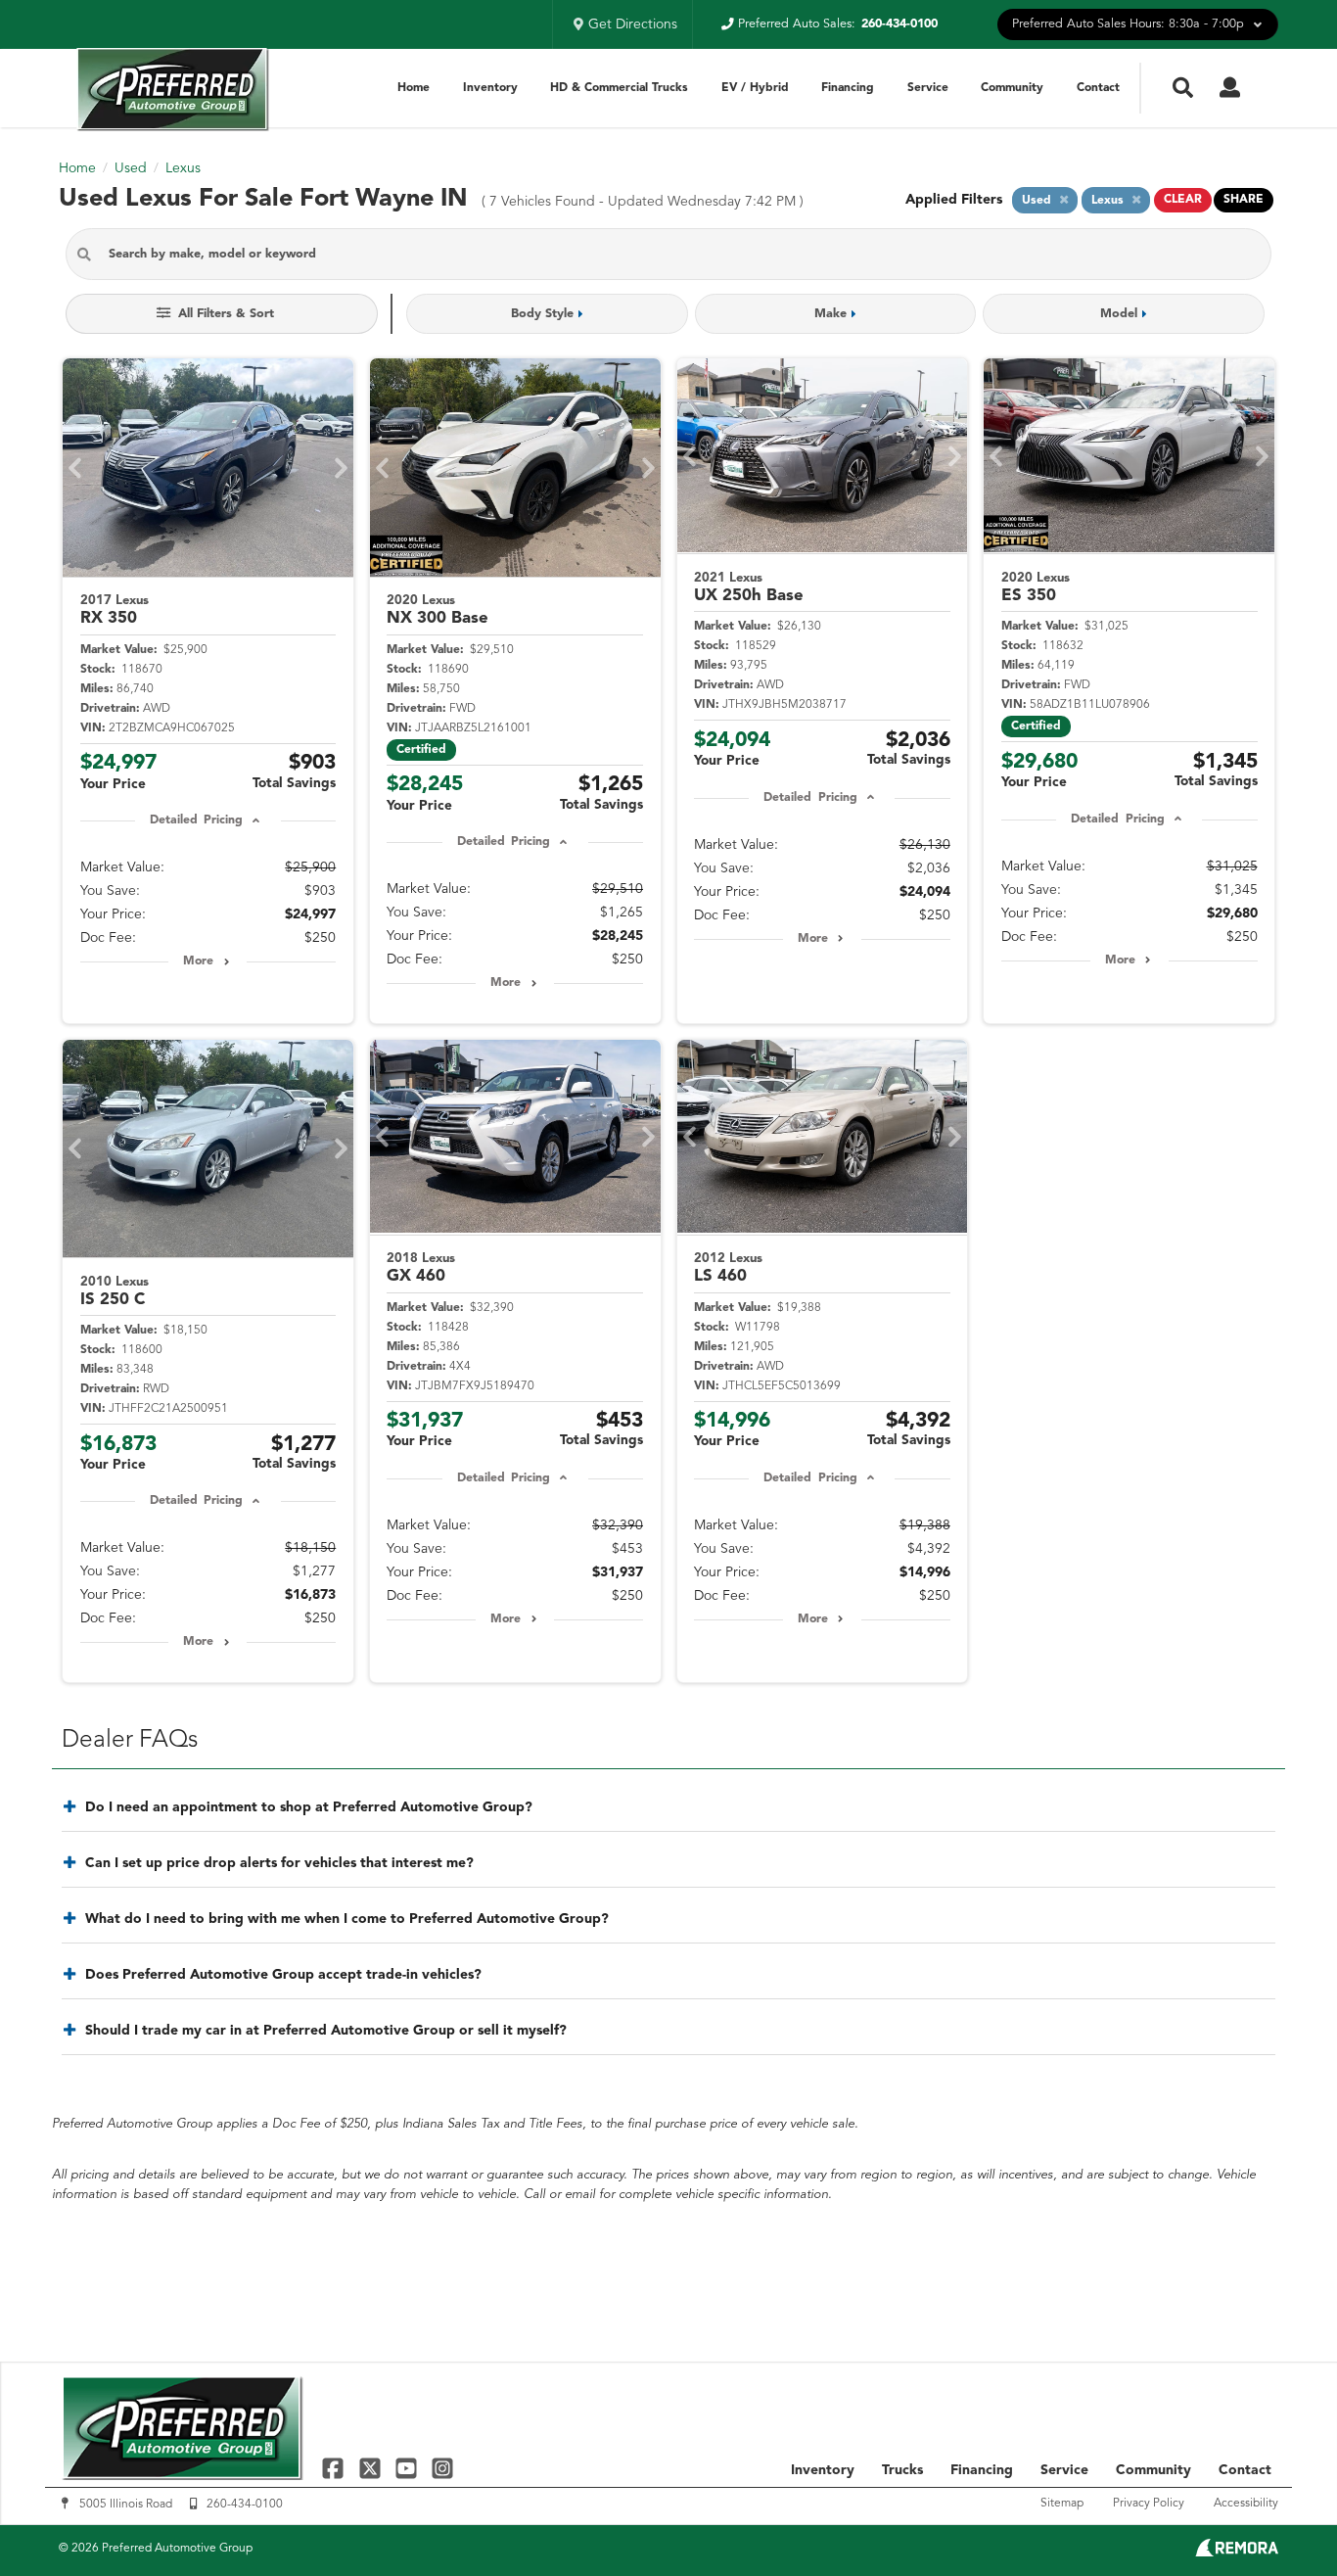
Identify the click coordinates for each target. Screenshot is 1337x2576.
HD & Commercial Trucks (619, 88)
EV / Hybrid (755, 88)
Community (1012, 88)
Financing (848, 88)
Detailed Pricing (196, 820)
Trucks (902, 2470)
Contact (1098, 88)
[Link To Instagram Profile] (442, 2468)
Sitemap (1062, 2504)
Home (414, 88)
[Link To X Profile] (371, 2468)
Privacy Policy (1149, 2504)
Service (928, 88)
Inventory (490, 88)
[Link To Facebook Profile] (335, 2468)
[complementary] (1278, 2517)
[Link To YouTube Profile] (409, 2468)
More (198, 961)
